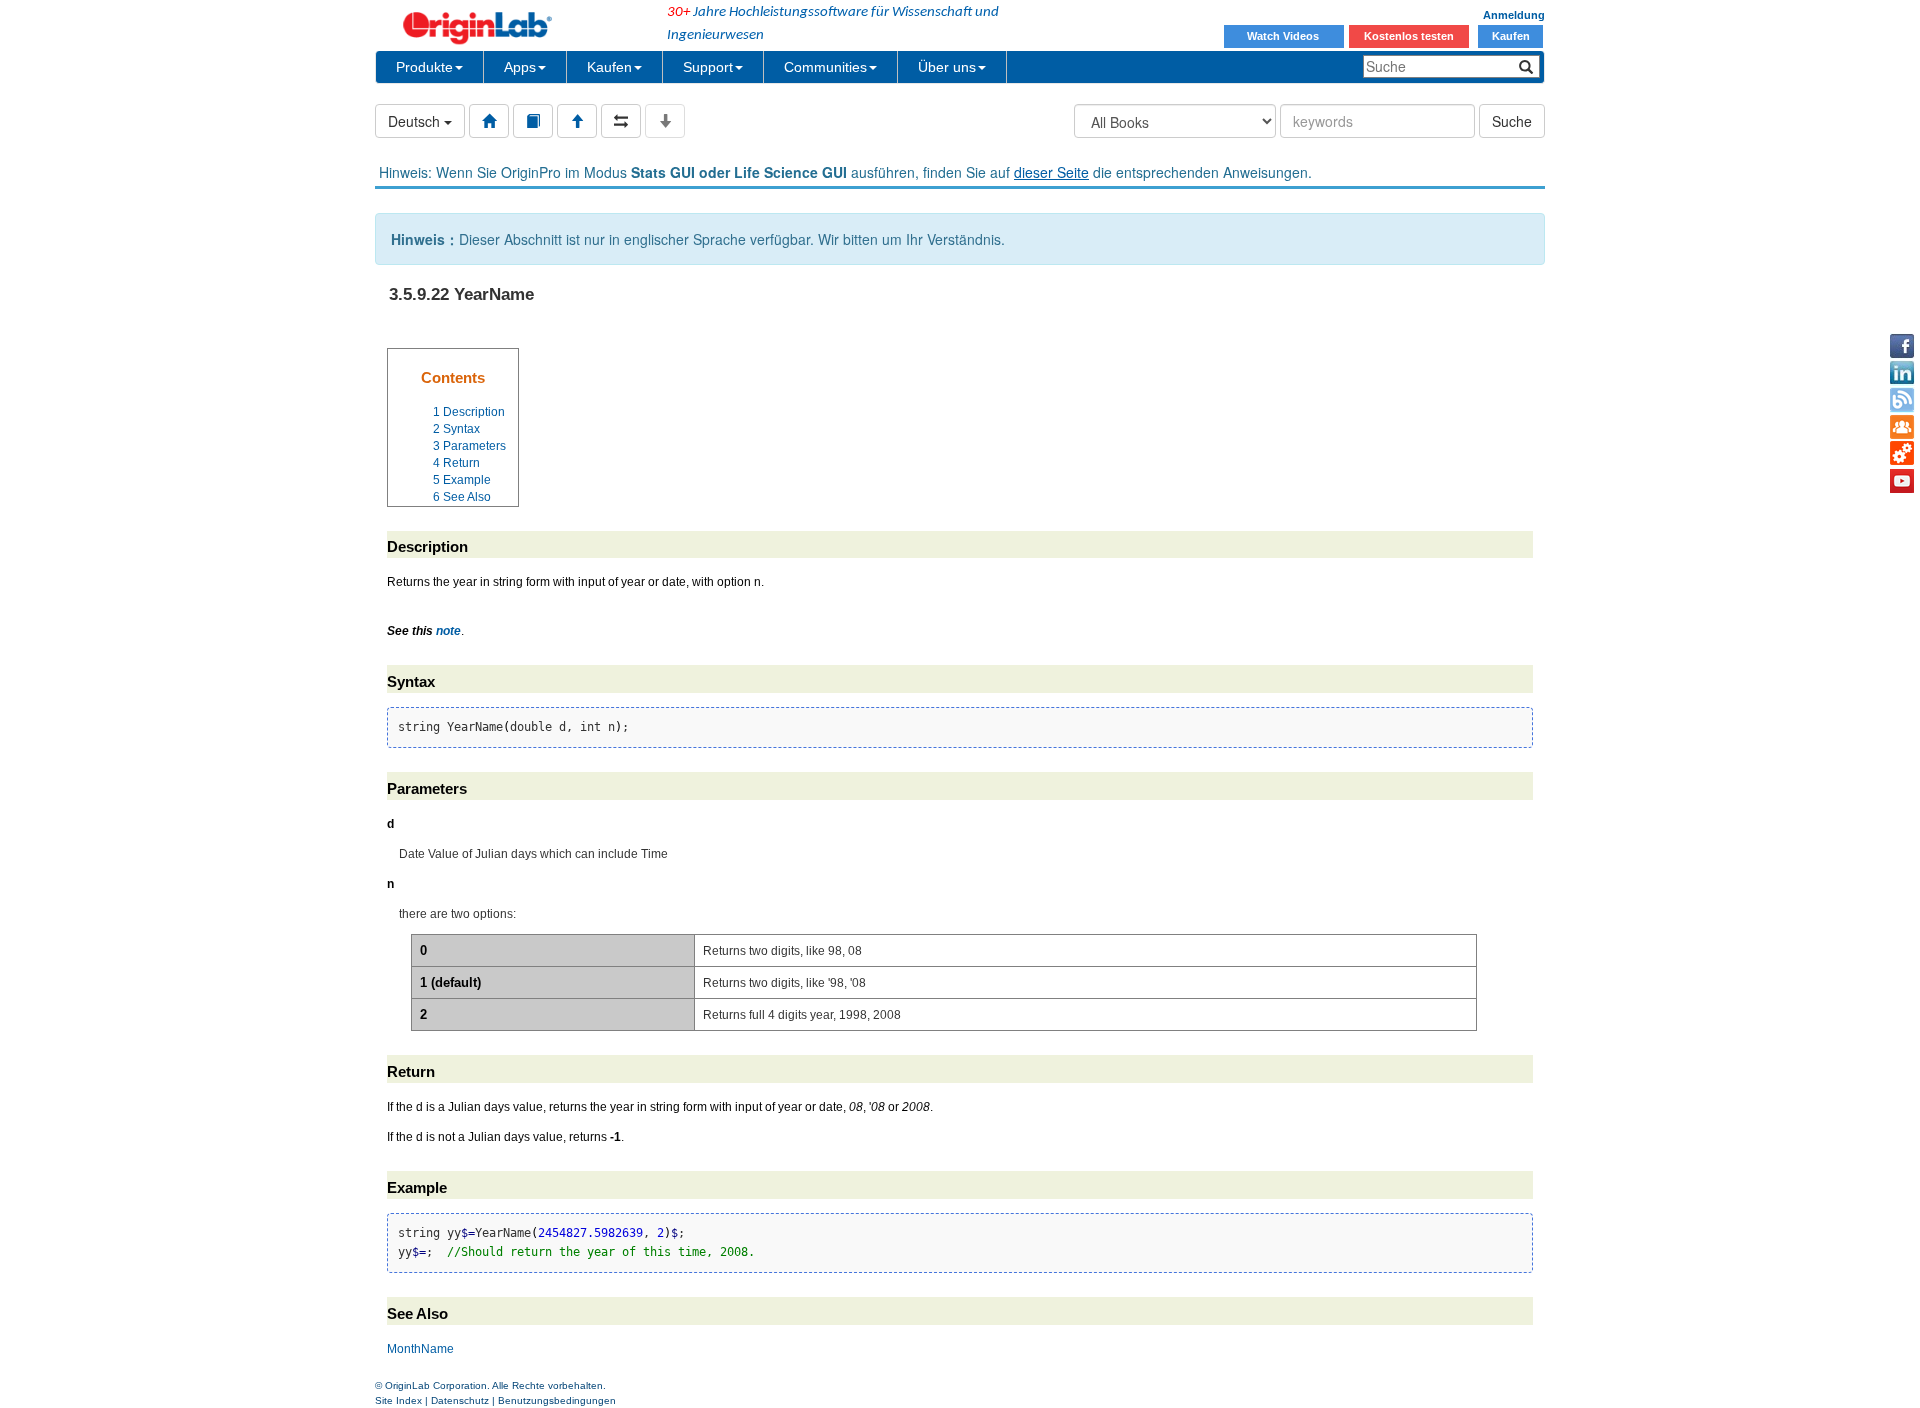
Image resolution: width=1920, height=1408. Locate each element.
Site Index (398, 1400)
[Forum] (1902, 427)
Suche (1512, 121)
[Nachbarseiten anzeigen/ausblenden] (621, 121)
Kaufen (1511, 36)
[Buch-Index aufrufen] (533, 121)
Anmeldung (1514, 15)
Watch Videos (1284, 36)
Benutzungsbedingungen (557, 1400)
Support (708, 67)
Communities (825, 67)
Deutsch (416, 121)
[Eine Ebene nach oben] (577, 121)
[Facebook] (1902, 346)
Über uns (947, 67)
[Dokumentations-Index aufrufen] (489, 121)
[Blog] (1902, 400)
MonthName (420, 1349)
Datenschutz (460, 1400)
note (448, 631)
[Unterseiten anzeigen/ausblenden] (665, 121)
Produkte (424, 67)
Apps (520, 67)
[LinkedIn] (1902, 373)
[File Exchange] (1902, 454)
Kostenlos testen (1409, 36)
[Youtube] (1902, 481)
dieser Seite (1051, 172)
